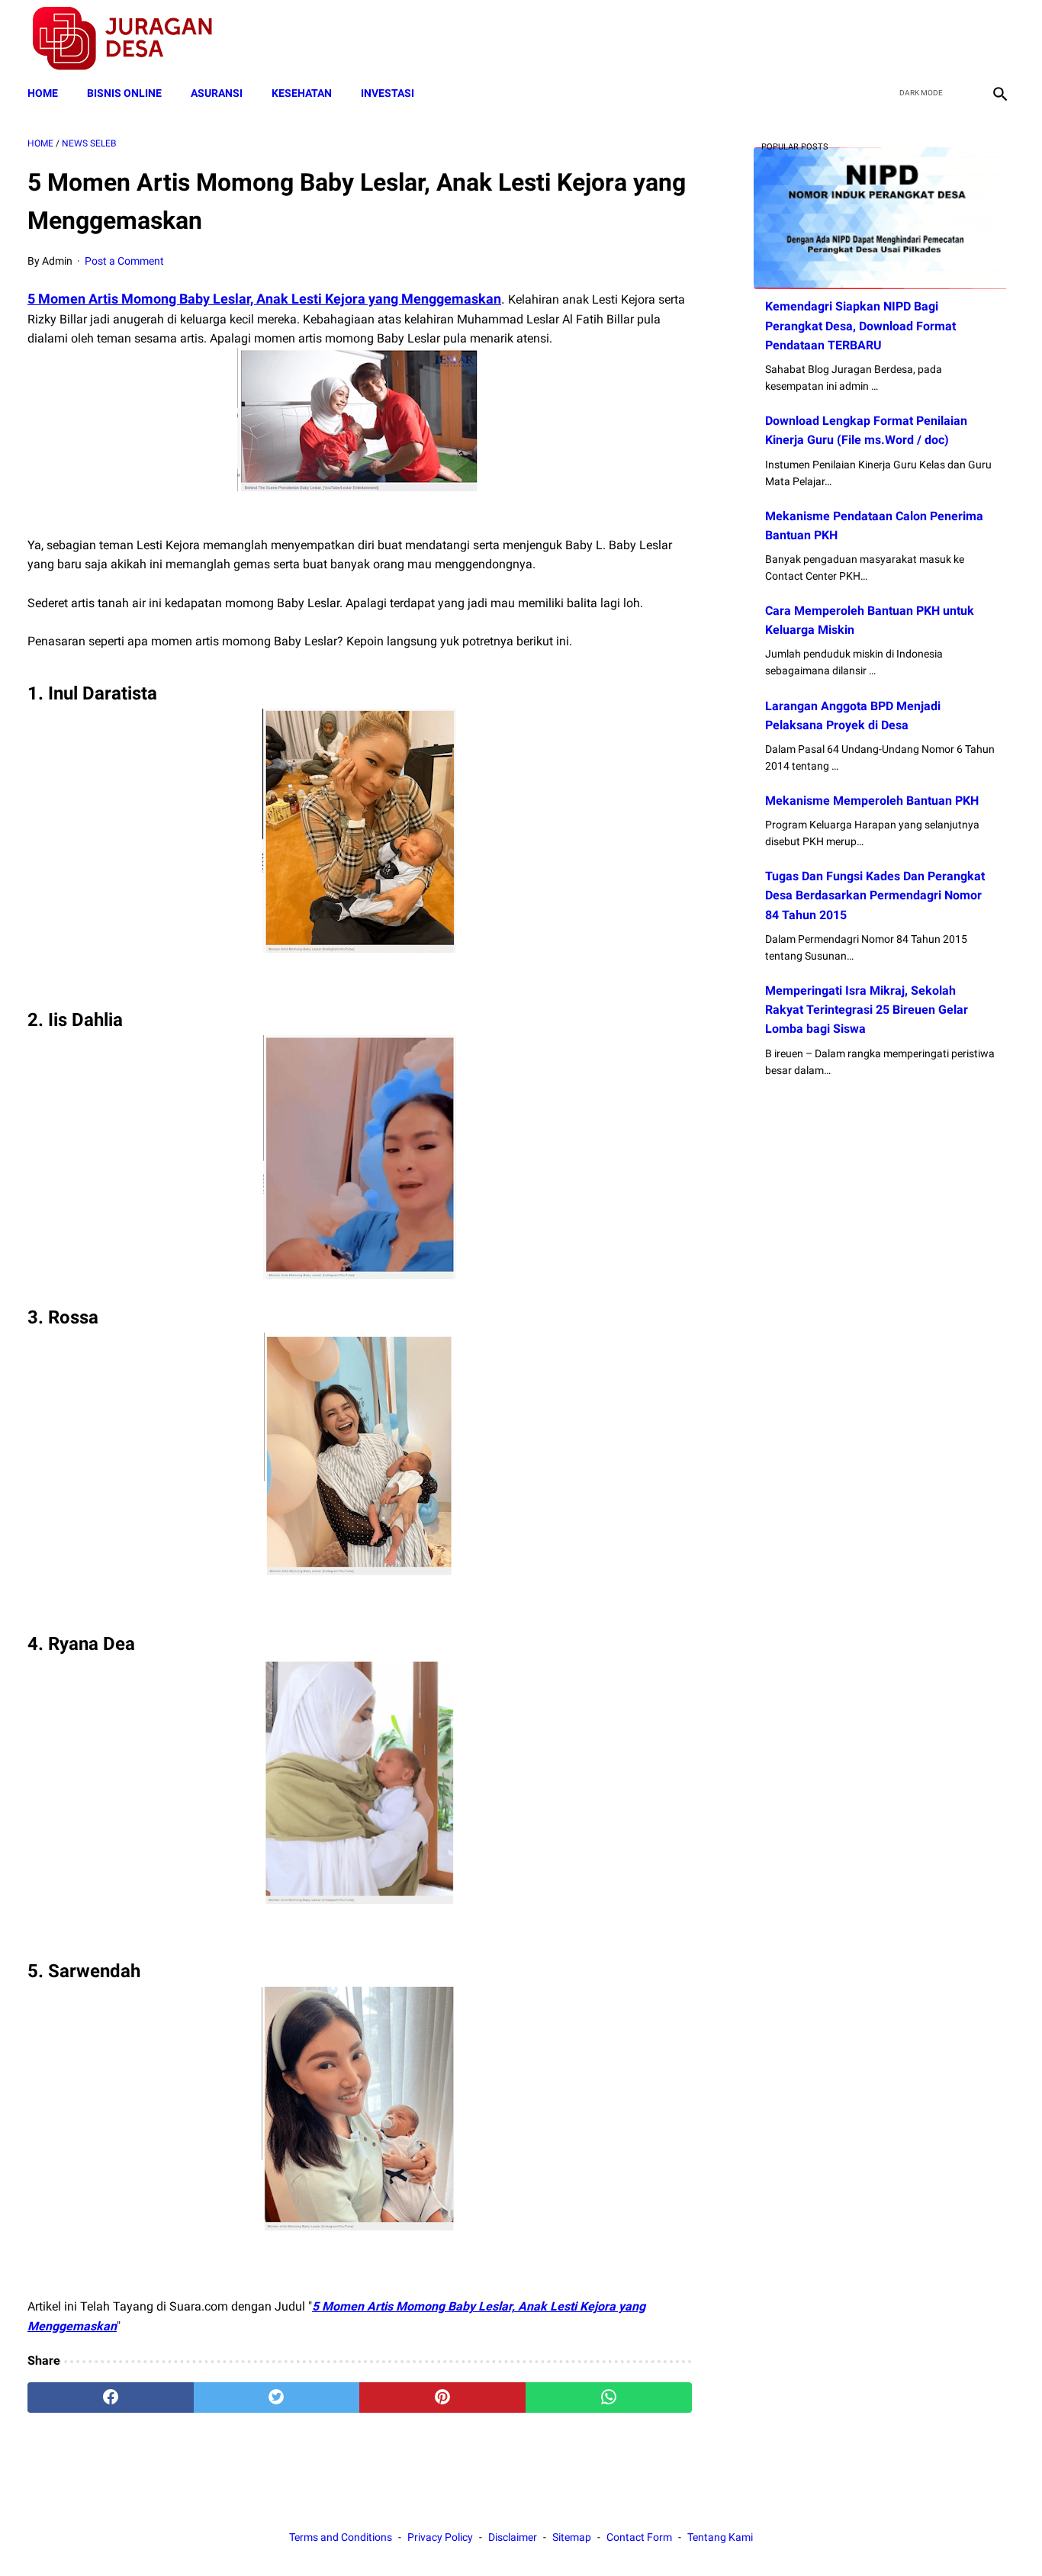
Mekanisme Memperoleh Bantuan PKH (872, 801)
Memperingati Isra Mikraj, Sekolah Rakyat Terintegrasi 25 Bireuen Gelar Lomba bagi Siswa (867, 1010)
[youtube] (962, 39)
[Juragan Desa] (132, 39)
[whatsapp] (609, 2398)
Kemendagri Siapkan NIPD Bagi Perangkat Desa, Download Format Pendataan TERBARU (860, 325)
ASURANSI (217, 93)
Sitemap (572, 2537)
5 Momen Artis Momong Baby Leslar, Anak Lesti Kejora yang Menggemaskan (264, 299)
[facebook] (891, 39)
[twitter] (926, 39)
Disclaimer (513, 2537)
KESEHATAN (302, 93)
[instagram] (998, 39)
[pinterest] (442, 2398)
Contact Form (639, 2537)
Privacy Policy (440, 2537)
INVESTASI (388, 93)
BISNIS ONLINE (124, 93)
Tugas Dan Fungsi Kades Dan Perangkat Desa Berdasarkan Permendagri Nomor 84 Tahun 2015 (875, 895)
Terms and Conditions (341, 2537)
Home (43, 93)
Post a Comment (124, 261)
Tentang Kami (720, 2537)
